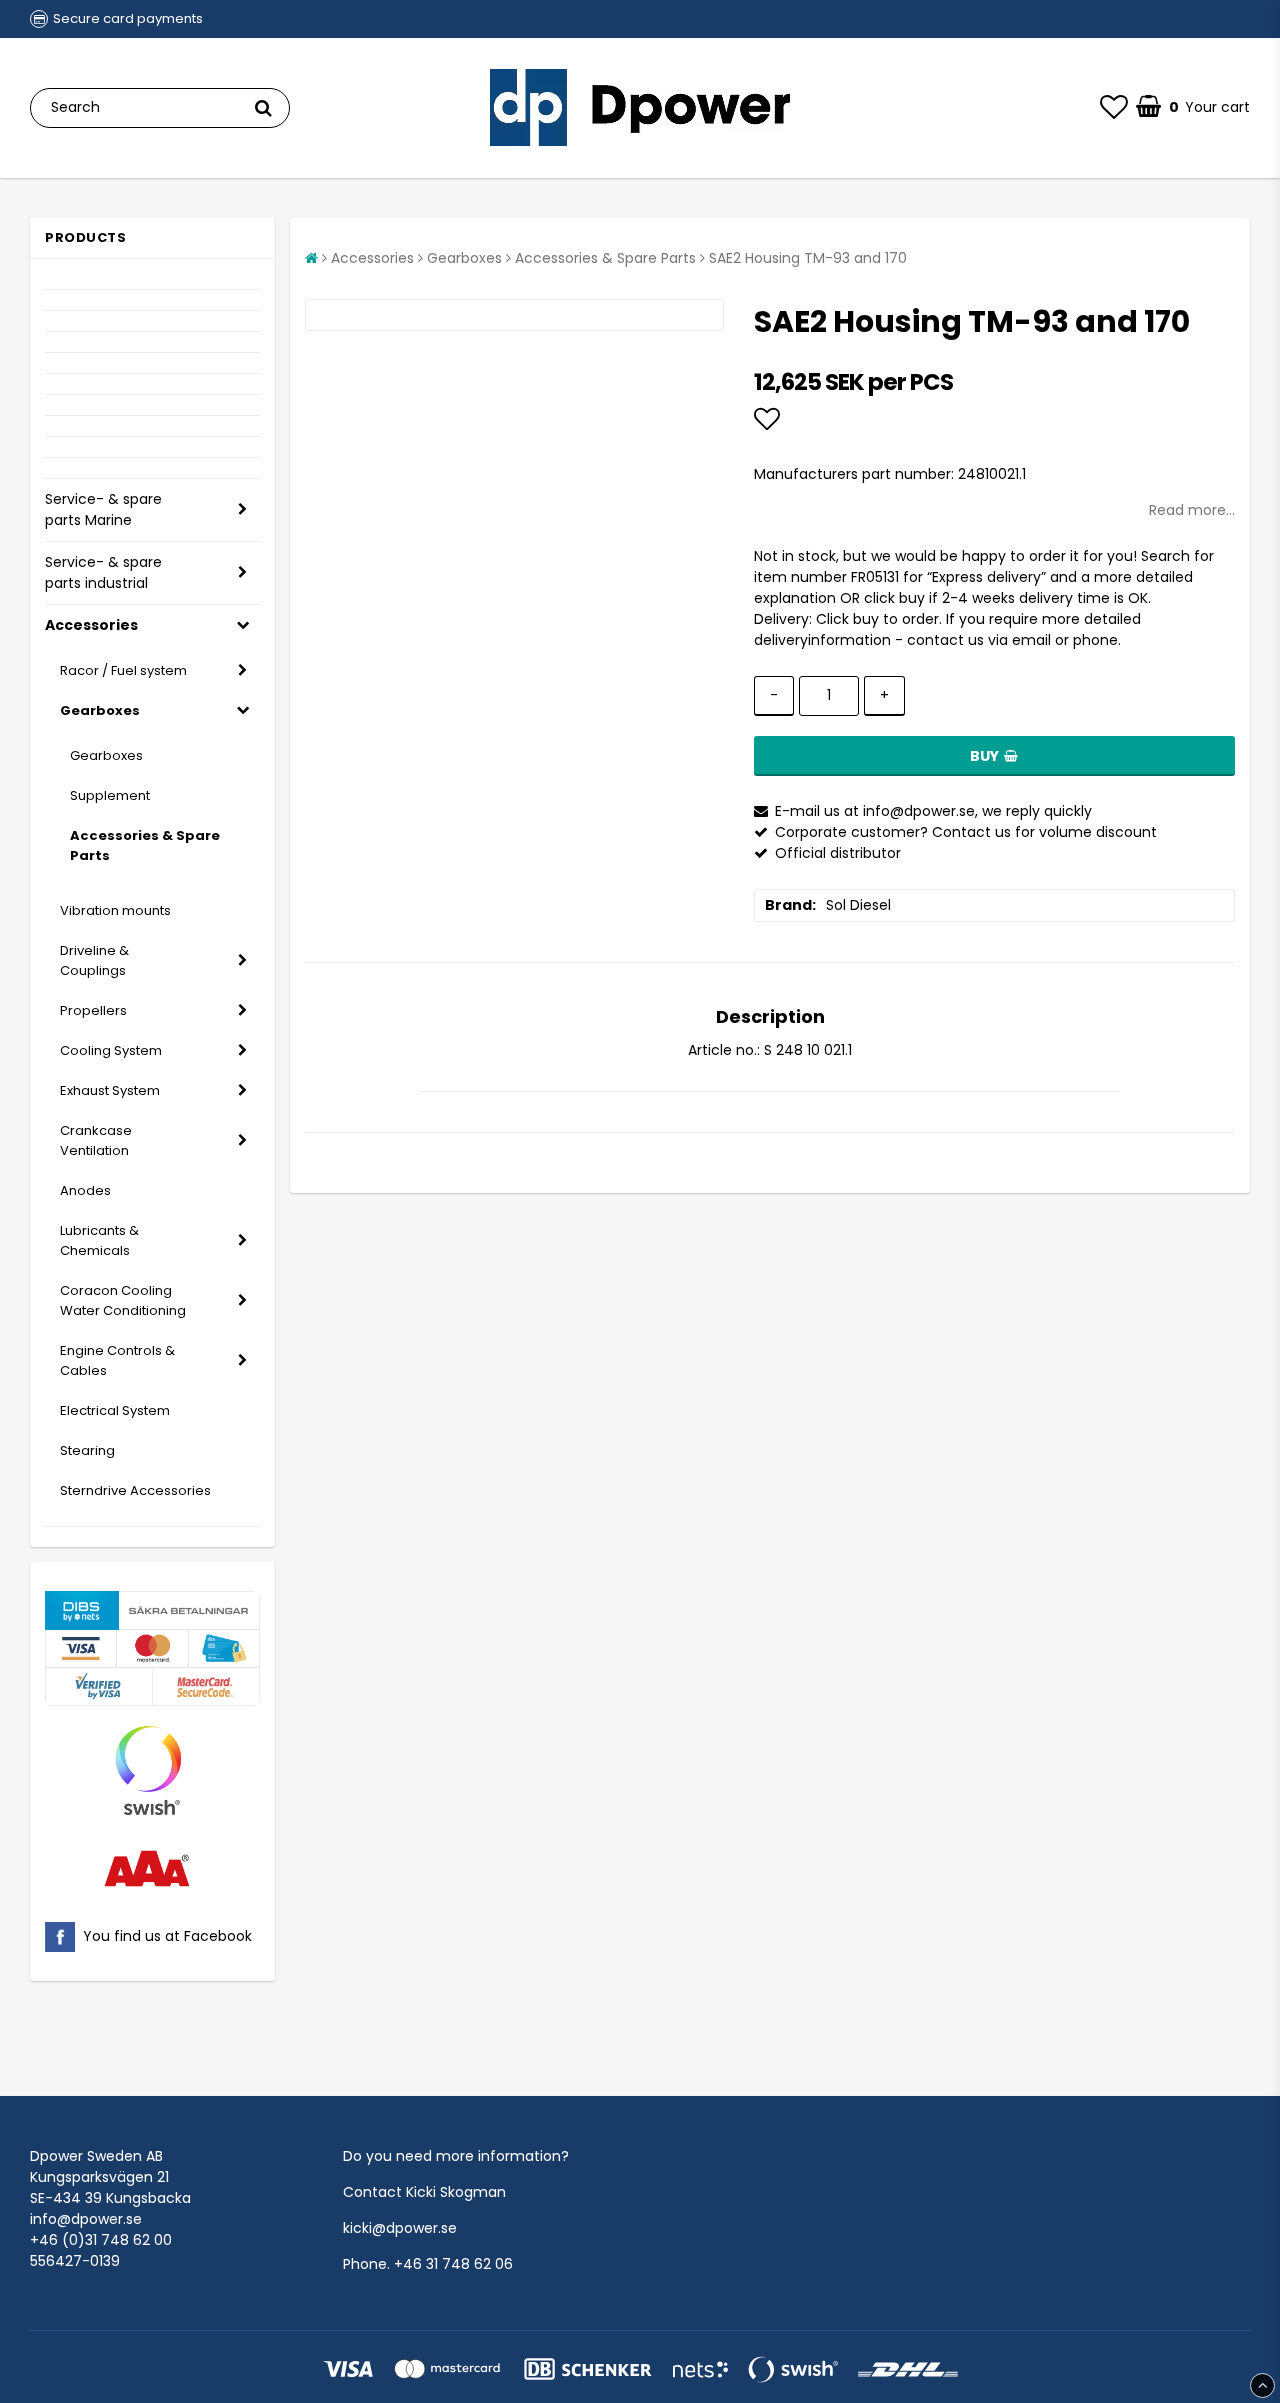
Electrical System (115, 1410)
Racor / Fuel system (123, 670)
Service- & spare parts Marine (103, 509)
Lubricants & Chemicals (99, 1240)
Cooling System (111, 1050)
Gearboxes (100, 710)
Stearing (87, 1450)
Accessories (91, 625)
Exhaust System (110, 1090)
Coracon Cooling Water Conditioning (123, 1300)
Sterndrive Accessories (135, 1490)
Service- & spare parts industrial (103, 572)
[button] (1114, 108)
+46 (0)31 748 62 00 (101, 2240)
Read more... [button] (1192, 510)
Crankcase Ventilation (96, 1140)
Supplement (110, 795)
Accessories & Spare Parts (145, 845)
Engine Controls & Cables (117, 1360)
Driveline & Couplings (94, 960)
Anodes (85, 1190)
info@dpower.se (86, 2219)
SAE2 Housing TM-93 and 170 (808, 258)
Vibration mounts (115, 910)
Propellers (93, 1010)
